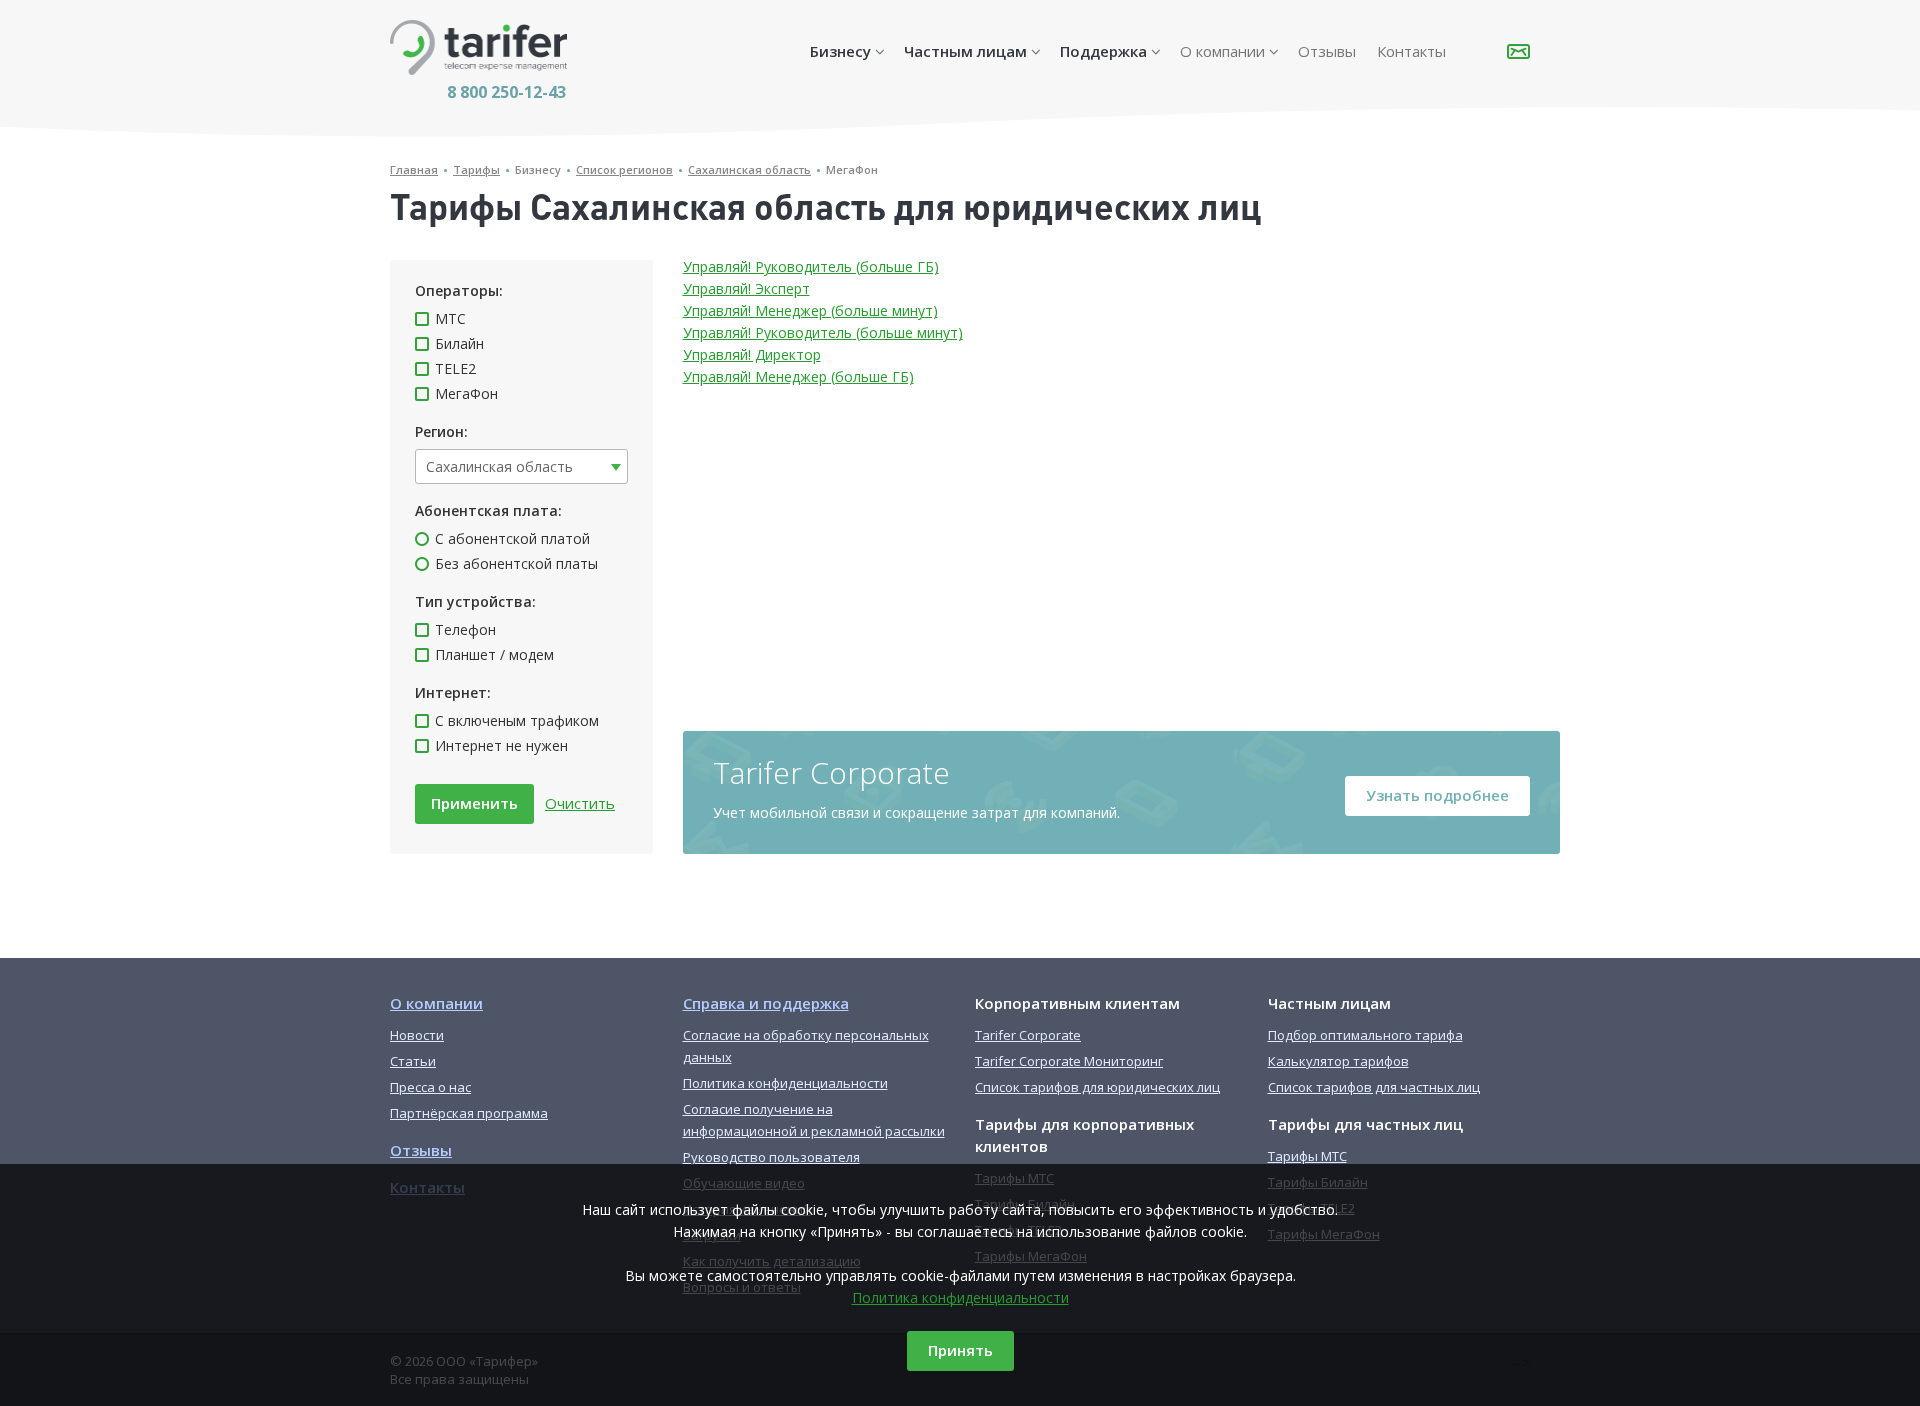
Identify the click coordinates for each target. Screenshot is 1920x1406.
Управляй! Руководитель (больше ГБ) (811, 266)
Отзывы (1327, 51)
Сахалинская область (749, 169)
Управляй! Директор (752, 354)
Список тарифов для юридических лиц (1097, 1087)
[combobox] (521, 466)
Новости (417, 1035)
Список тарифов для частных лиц (1374, 1087)
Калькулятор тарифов (1338, 1061)
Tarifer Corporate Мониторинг (1069, 1061)
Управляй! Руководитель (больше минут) (823, 332)
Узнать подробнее (1437, 795)
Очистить (580, 803)
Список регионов (624, 169)
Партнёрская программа (469, 1113)
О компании (1222, 51)
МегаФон (852, 169)
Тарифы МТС (1307, 1156)
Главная (414, 169)
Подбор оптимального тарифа (1365, 1035)
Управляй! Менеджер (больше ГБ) (798, 376)
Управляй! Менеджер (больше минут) (810, 310)
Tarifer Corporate (1028, 1035)
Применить (474, 803)
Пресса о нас (430, 1087)
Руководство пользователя (771, 1157)
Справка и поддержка (766, 1003)
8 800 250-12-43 (506, 92)
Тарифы (476, 169)
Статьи (413, 1061)
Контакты (1411, 51)
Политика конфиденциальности (960, 1297)
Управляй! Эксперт (746, 288)
